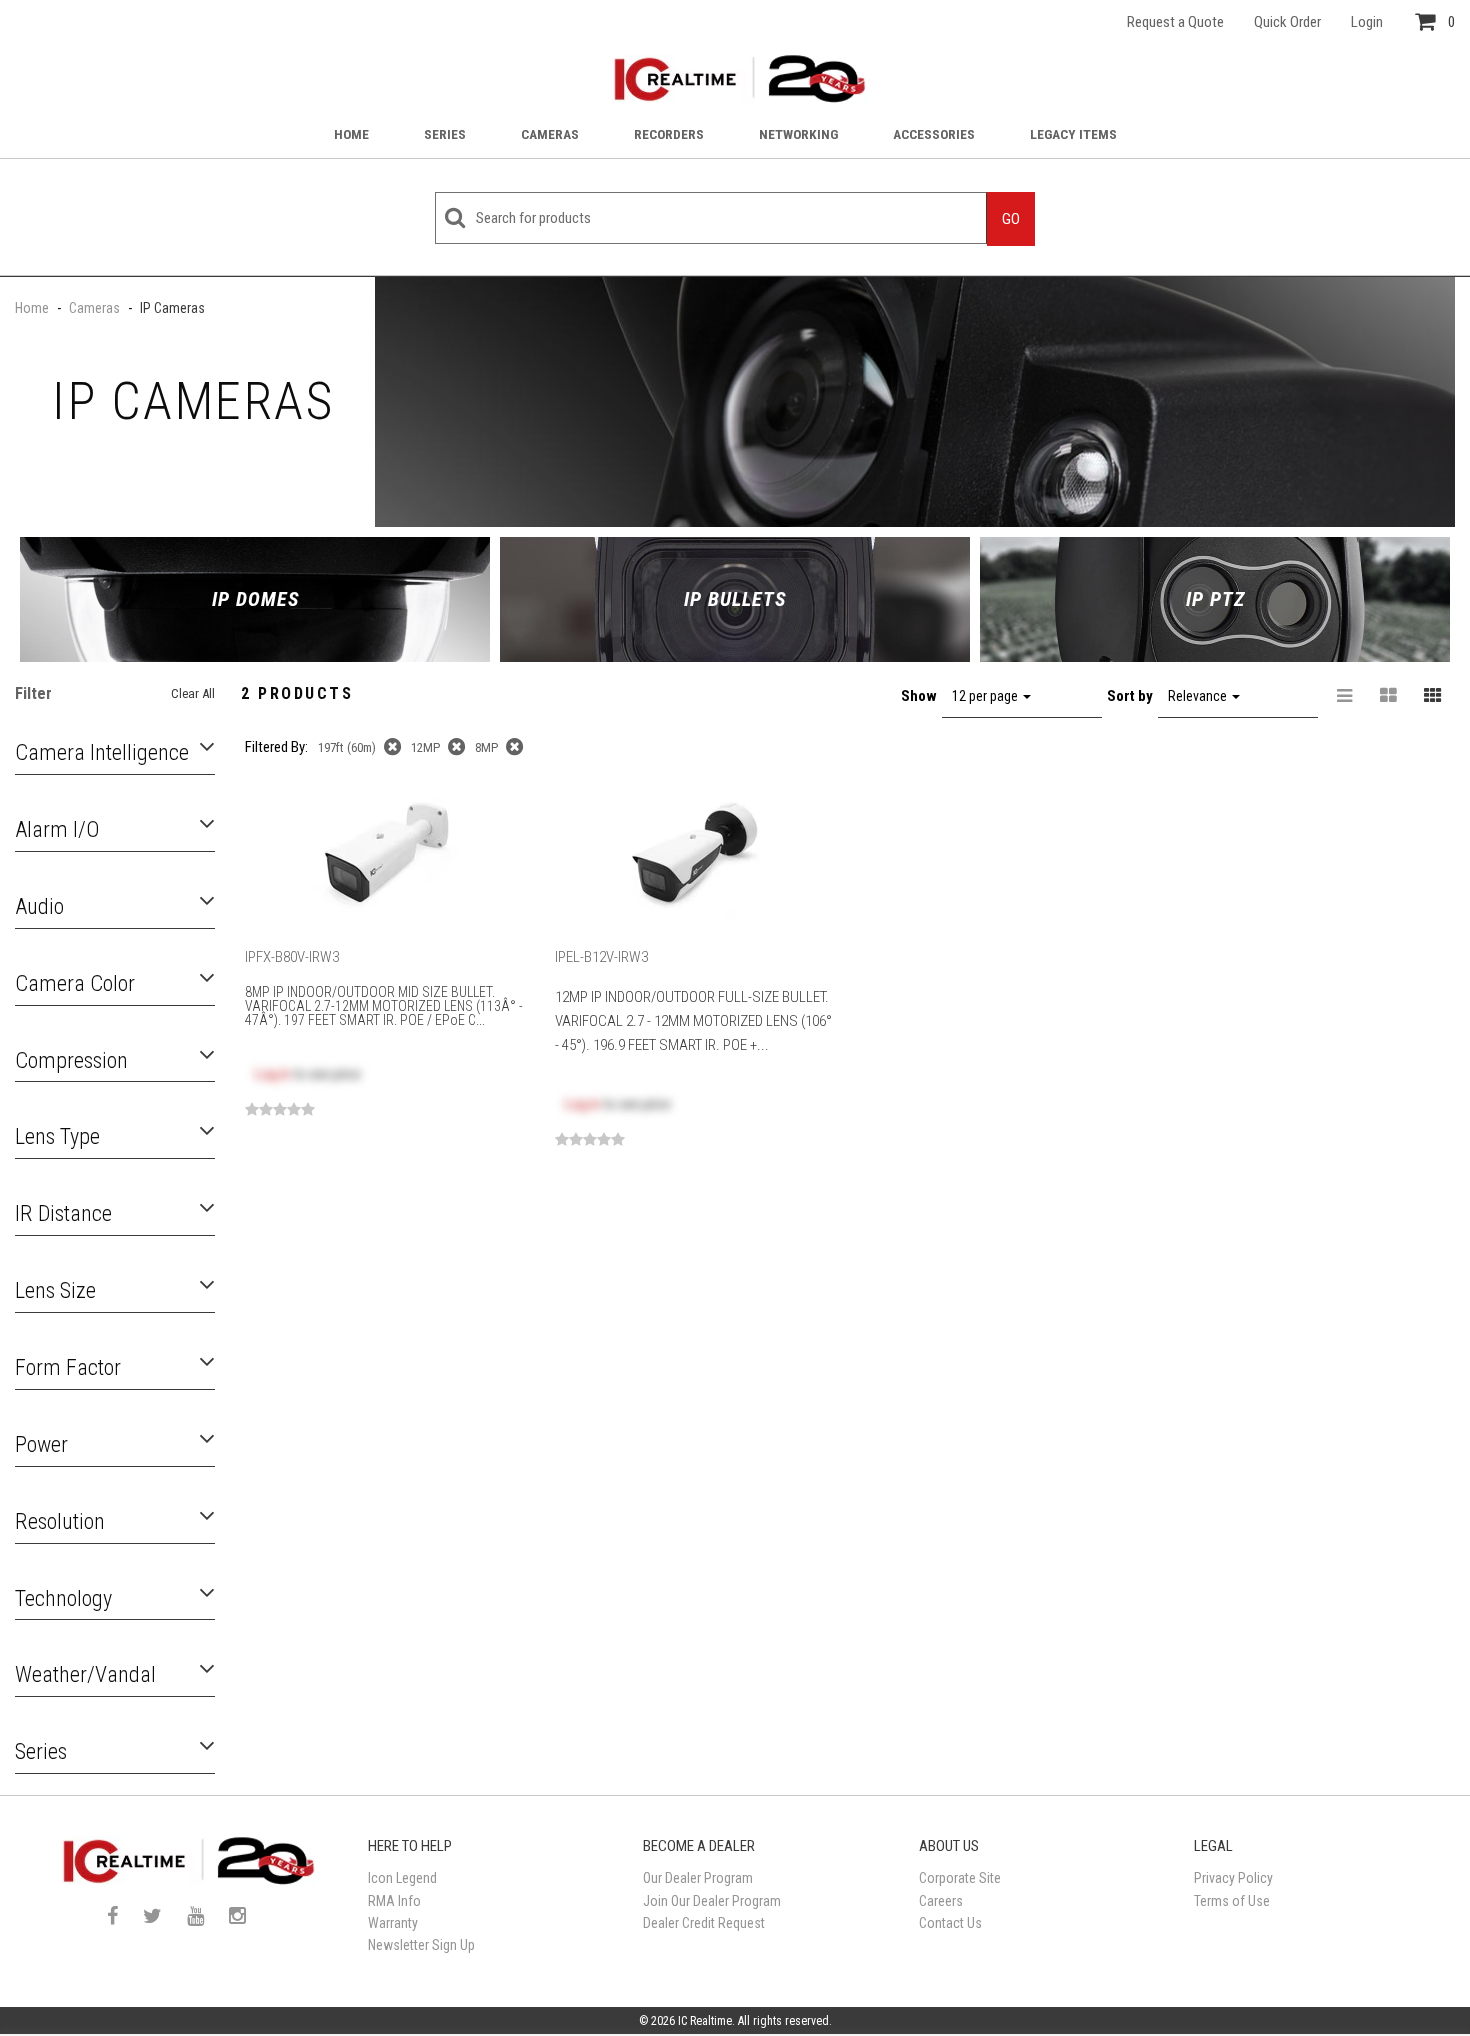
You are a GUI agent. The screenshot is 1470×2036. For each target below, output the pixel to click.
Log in (272, 1074)
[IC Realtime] (735, 79)
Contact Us (950, 1923)
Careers (941, 1901)
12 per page (986, 696)
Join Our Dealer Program (712, 1901)
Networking (798, 134)
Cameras (550, 134)
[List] (1345, 696)
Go (1011, 219)
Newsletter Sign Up (421, 1945)
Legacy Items (1073, 134)
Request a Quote (1175, 22)
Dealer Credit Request (704, 1923)
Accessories (934, 134)
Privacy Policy (1233, 1878)
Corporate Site (960, 1878)
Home (351, 134)
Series (445, 134)
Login (1367, 22)
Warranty (393, 1923)
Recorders (669, 134)
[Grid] (1433, 696)
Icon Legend (402, 1878)
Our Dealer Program (698, 1878)
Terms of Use (1232, 1901)
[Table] (1389, 696)
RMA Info (394, 1901)
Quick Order (1287, 22)
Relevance (1199, 696)
